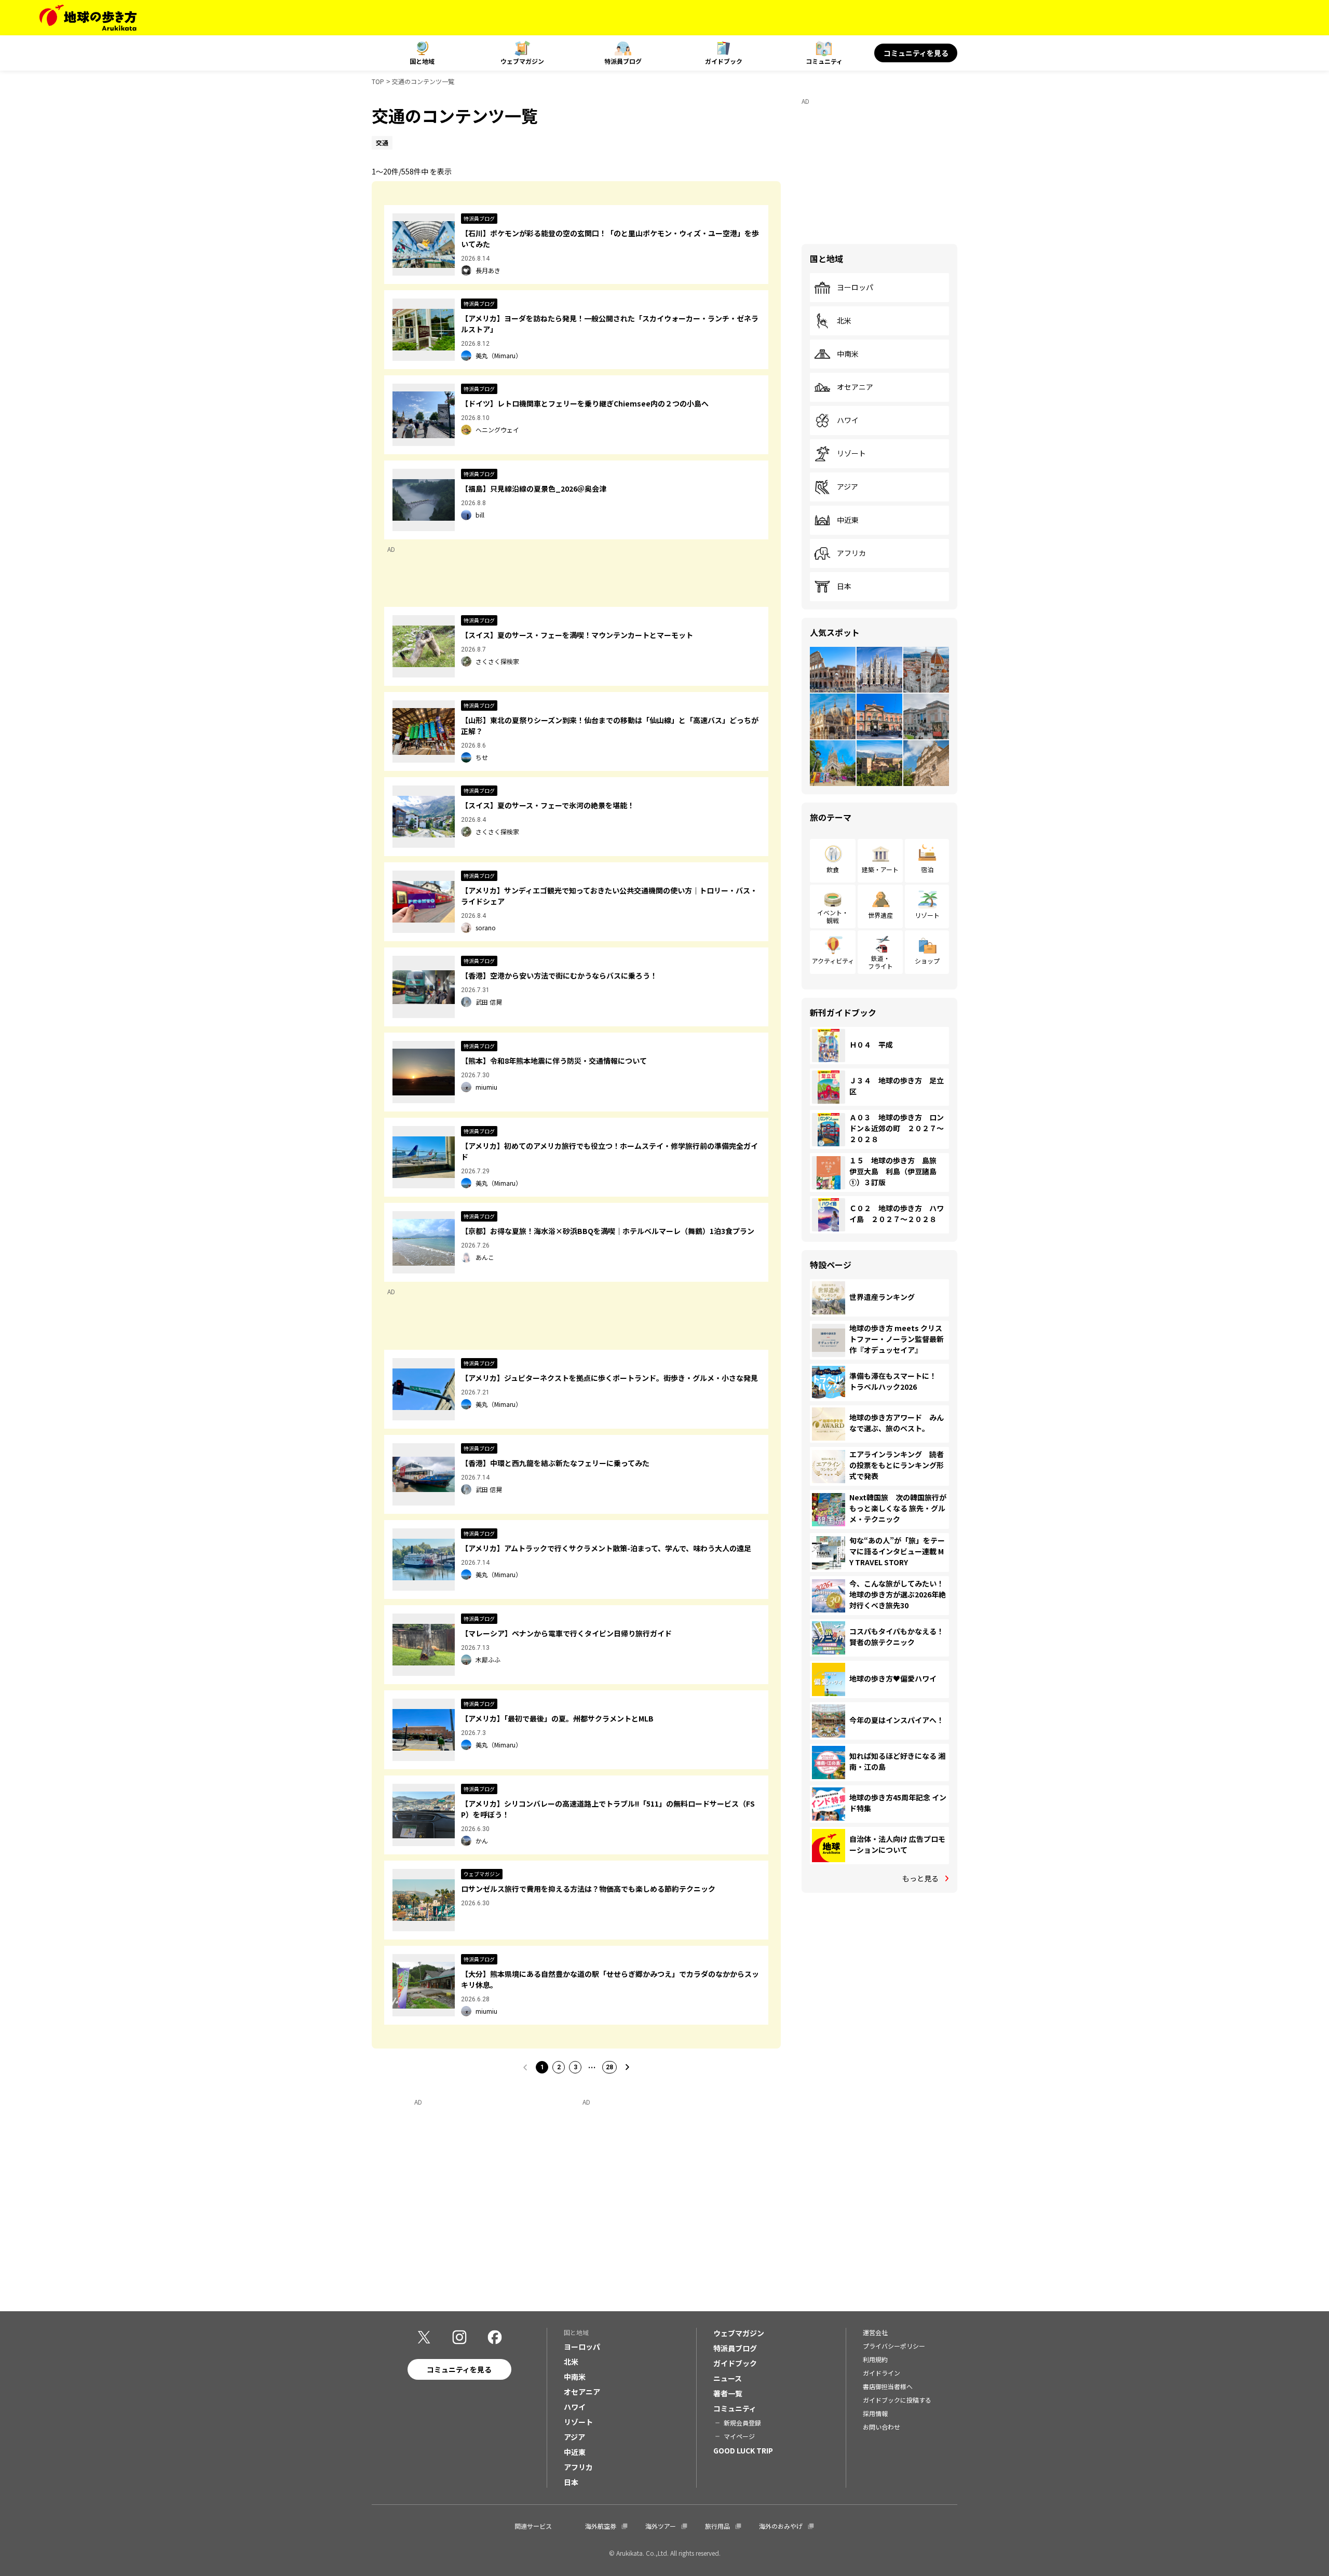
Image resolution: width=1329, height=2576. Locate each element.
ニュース (728, 2378)
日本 (844, 587)
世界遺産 (880, 915)
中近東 (848, 520)
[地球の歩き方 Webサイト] (88, 18)
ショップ (927, 961)
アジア (847, 487)
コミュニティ (824, 61)
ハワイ (848, 421)
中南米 (848, 354)
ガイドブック (724, 61)
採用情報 (875, 2413)
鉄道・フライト (880, 962)
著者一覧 (728, 2393)
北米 (844, 321)
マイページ (739, 2436)
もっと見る (920, 1878)
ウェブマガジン (522, 61)
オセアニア (855, 387)
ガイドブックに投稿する (897, 2400)
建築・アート (880, 869)
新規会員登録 (742, 2423)
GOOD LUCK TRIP (743, 2450)
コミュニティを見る (916, 53)
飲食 (833, 869)
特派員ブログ (623, 61)
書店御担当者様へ (888, 2386)
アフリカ (851, 553)
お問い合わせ (882, 2427)
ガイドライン (882, 2373)
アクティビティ (833, 961)
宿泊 (927, 869)
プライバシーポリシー (894, 2346)
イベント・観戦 (833, 916)
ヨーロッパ (855, 288)
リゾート (851, 454)
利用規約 (875, 2359)
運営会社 (875, 2332)
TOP (378, 81)
